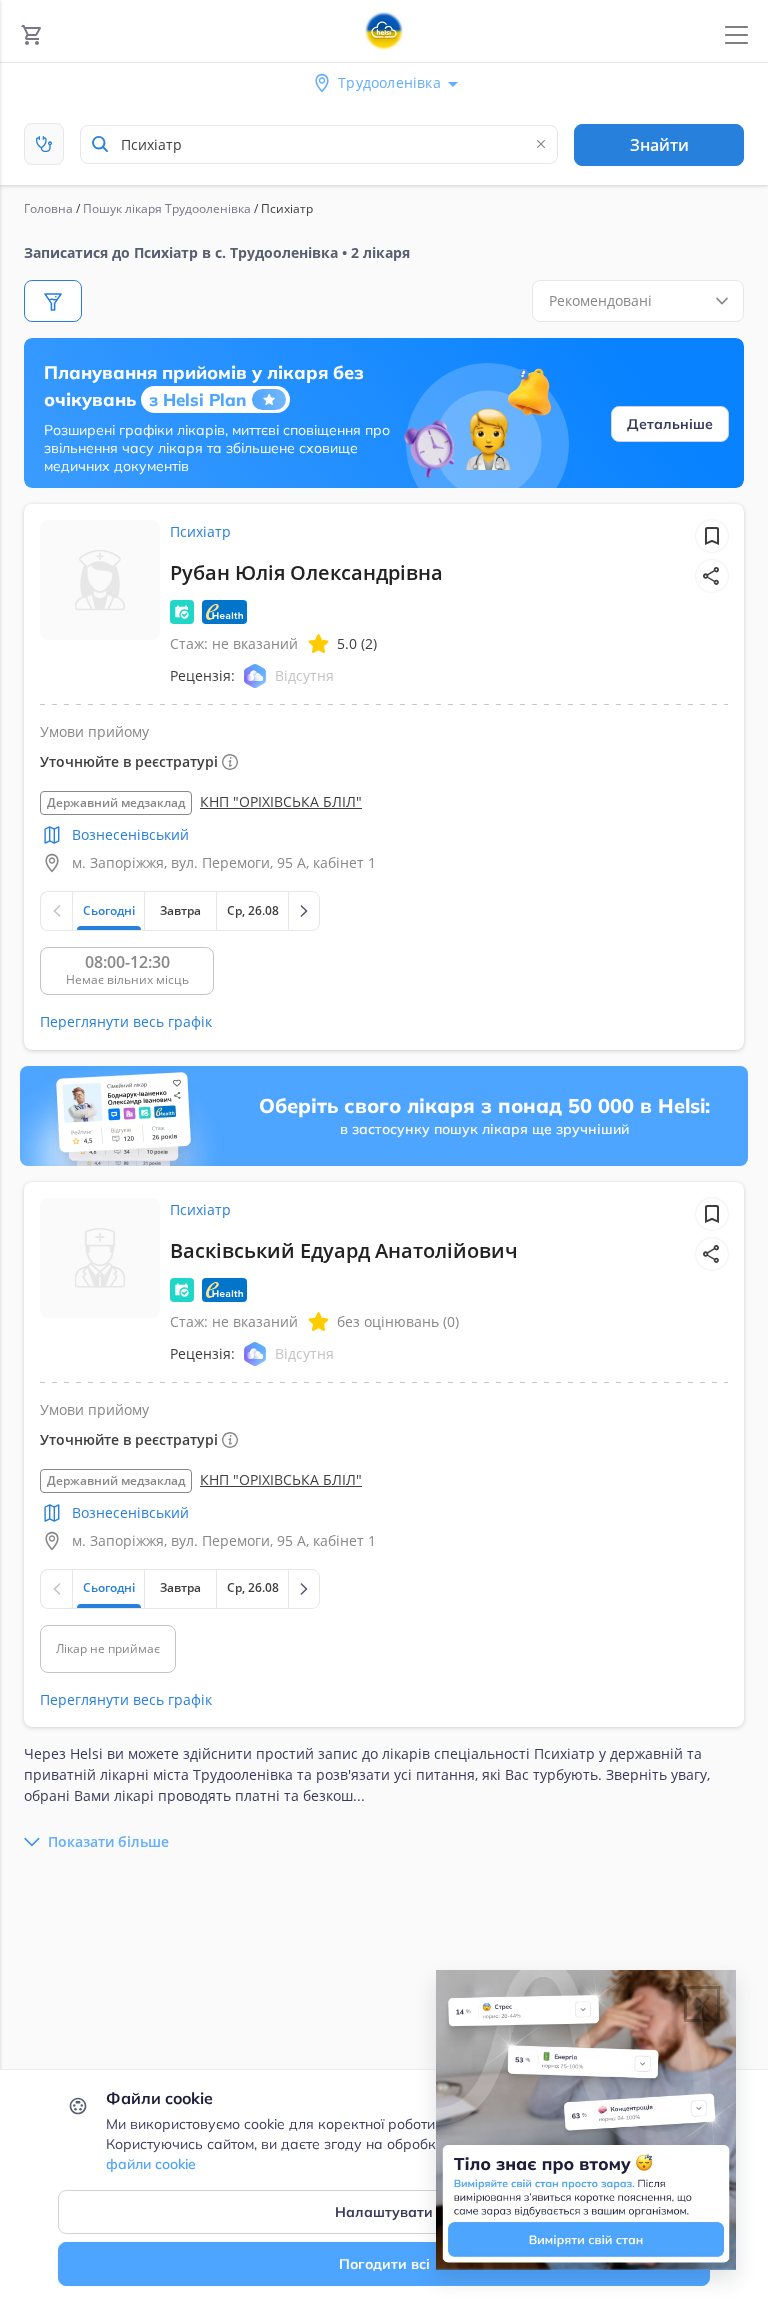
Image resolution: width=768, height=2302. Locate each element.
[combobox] (319, 144)
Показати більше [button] (108, 1841)
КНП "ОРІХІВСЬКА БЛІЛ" (281, 801)
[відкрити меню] (736, 35)
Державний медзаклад (116, 802)
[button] (712, 576)
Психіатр (200, 531)
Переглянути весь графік (126, 1021)
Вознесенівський (130, 834)
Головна (48, 208)
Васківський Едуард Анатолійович (344, 1250)
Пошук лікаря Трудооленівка (167, 208)
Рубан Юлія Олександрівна (306, 572)
